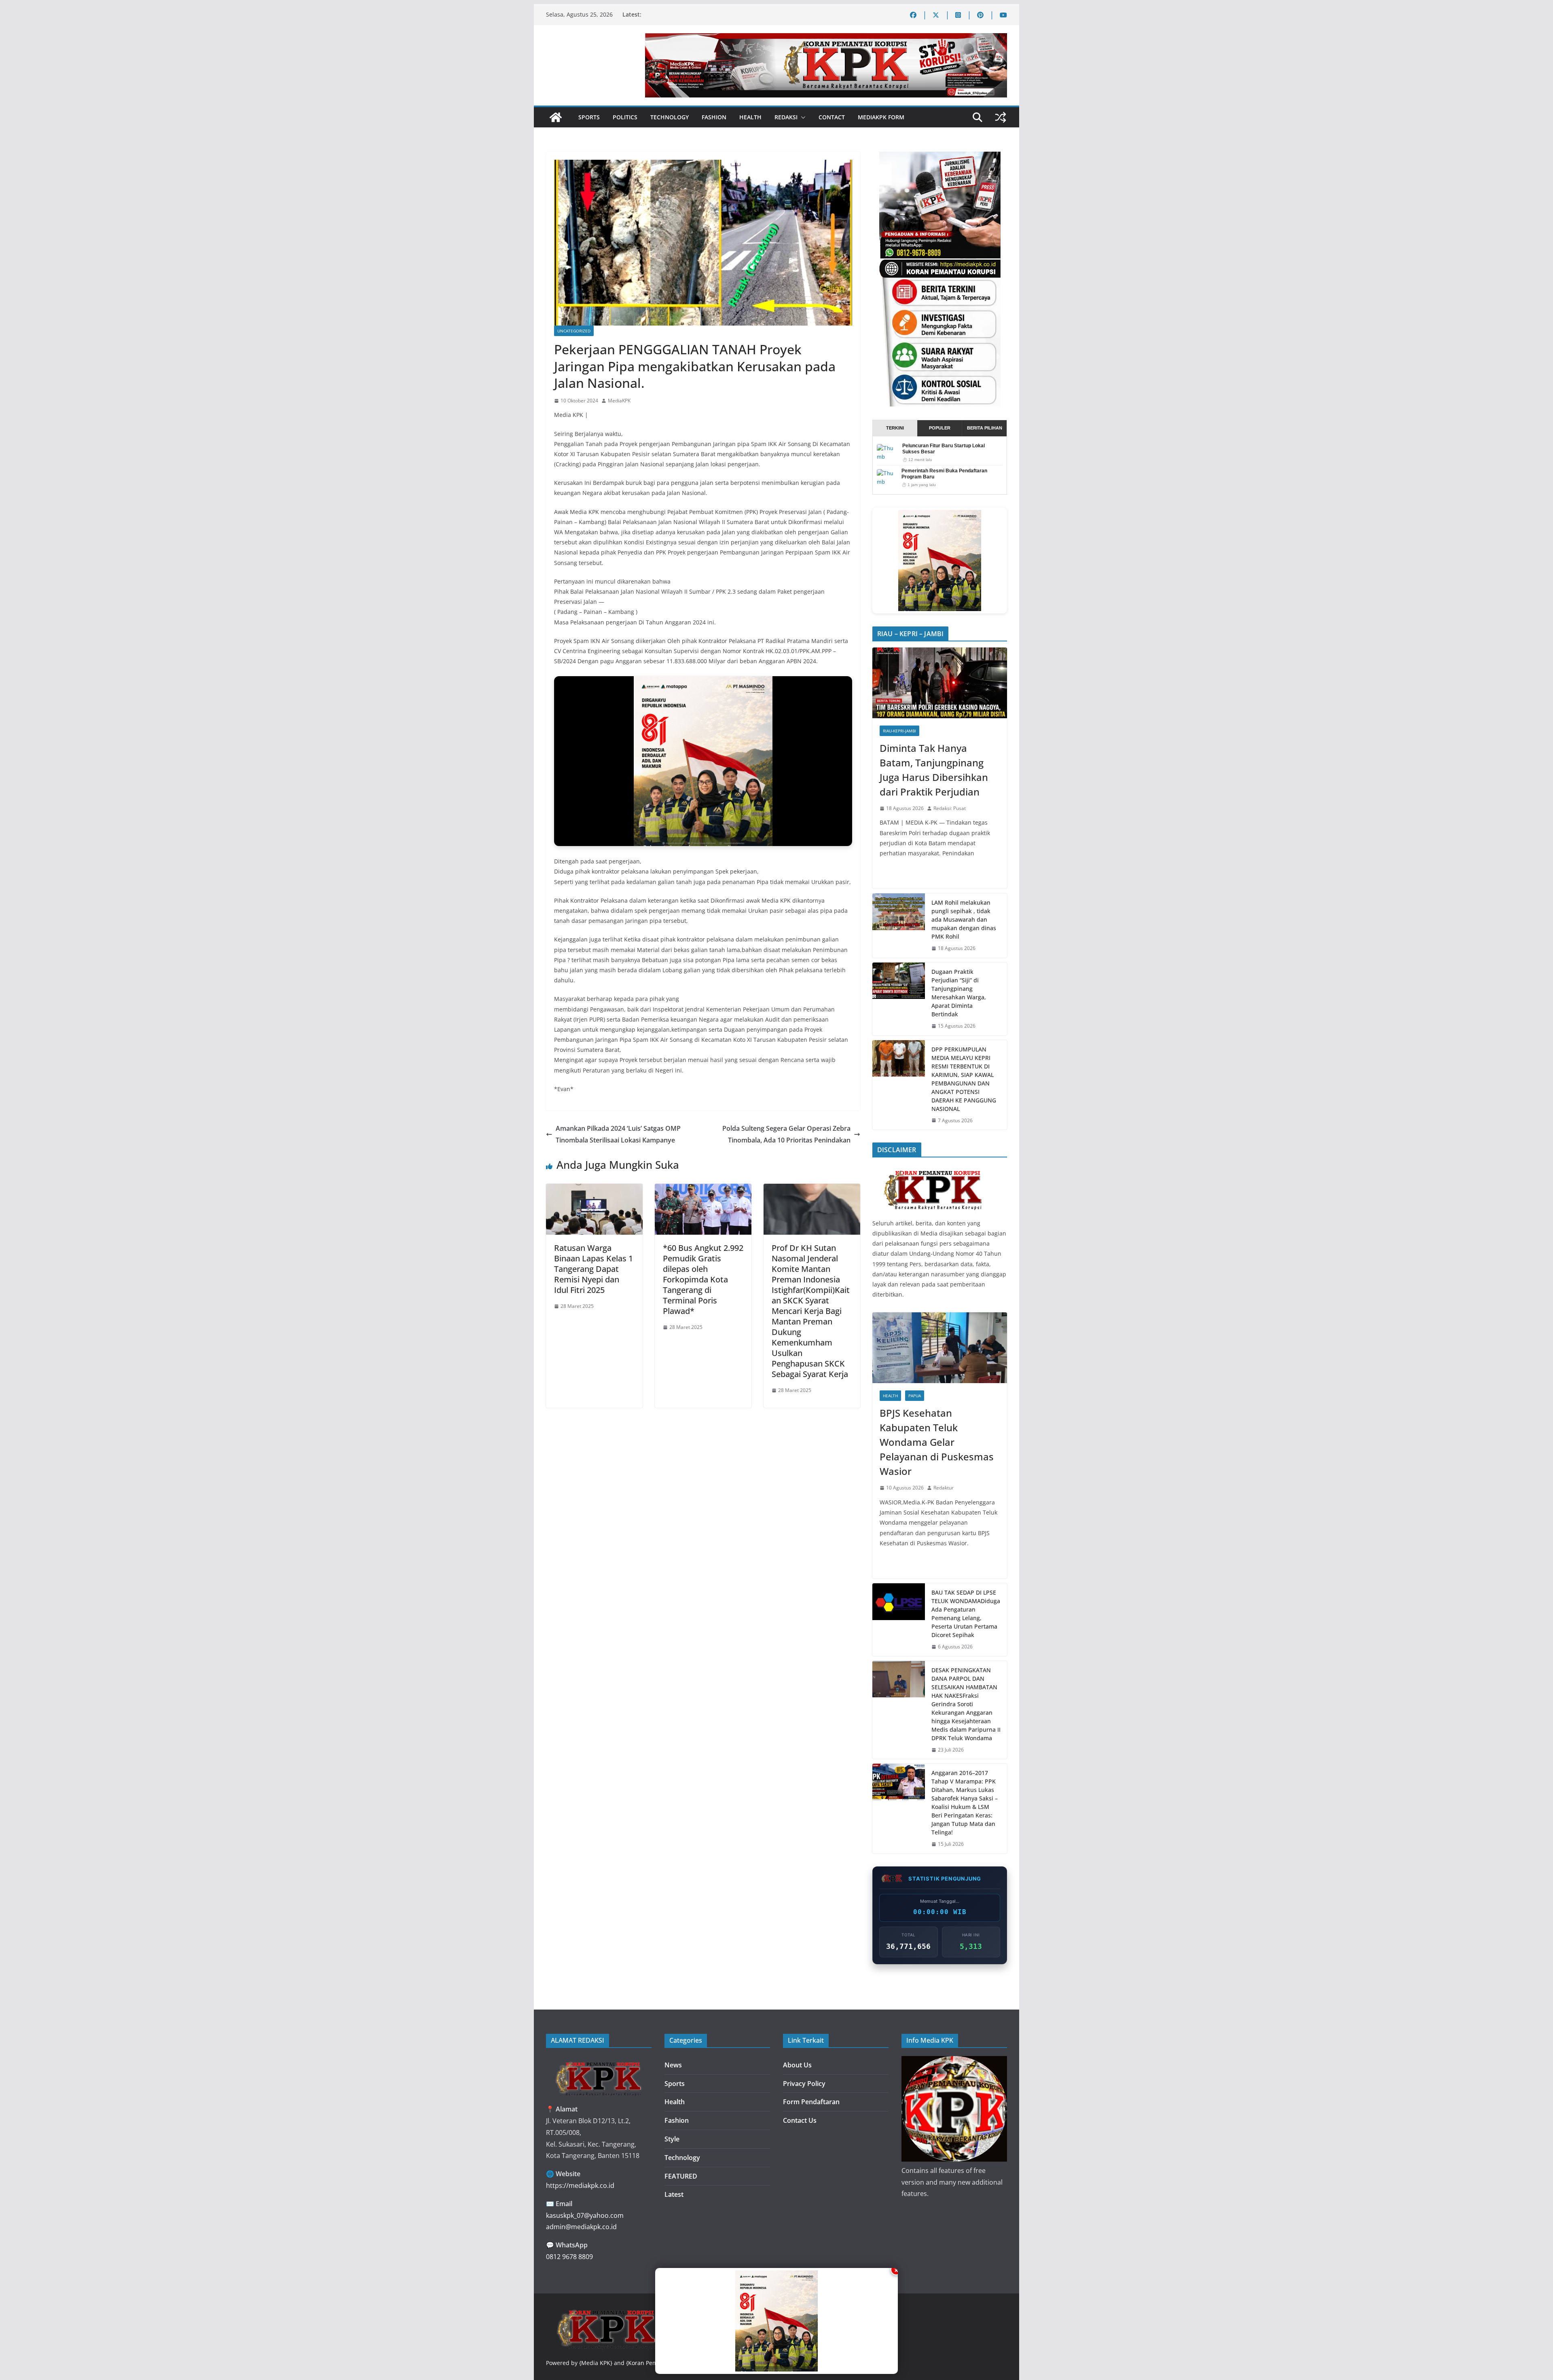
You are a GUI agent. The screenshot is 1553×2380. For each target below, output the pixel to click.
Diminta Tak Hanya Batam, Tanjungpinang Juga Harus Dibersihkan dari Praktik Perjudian (934, 770)
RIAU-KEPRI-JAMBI (899, 731)
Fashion (714, 117)
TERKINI (895, 428)
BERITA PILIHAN (985, 428)
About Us (797, 2065)
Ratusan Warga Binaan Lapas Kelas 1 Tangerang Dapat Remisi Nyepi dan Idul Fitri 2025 (593, 1269)
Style (672, 2139)
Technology (670, 117)
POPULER (940, 428)
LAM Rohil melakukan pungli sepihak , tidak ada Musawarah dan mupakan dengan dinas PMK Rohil (964, 919)
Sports (589, 117)
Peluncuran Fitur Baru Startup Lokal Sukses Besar (944, 449)
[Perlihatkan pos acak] (1001, 117)
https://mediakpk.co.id (580, 2185)
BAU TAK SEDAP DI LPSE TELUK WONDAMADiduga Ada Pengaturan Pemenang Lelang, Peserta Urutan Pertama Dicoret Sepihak (966, 1614)
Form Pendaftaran (811, 2102)
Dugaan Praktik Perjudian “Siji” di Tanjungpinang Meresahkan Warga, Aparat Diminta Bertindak (959, 993)
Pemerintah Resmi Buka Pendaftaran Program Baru (944, 474)
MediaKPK (619, 401)
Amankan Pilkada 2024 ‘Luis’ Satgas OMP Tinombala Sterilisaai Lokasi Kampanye (618, 1134)
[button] (802, 117)
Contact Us (800, 2120)
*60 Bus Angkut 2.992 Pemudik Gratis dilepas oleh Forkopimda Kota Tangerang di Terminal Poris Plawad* (703, 1279)
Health (750, 117)
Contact (832, 117)
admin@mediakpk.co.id (581, 2227)
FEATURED (681, 2176)
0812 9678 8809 (569, 2257)
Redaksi (786, 117)
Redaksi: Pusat (950, 808)
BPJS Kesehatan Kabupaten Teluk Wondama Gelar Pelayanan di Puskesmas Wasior (937, 1442)
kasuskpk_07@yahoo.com (585, 2215)
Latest (674, 2194)
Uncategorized (574, 331)
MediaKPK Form (881, 117)
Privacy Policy (804, 2084)
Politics (625, 117)
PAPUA (915, 1396)
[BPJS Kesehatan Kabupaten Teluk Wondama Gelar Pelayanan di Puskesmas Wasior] (940, 1348)
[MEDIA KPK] (933, 1169)
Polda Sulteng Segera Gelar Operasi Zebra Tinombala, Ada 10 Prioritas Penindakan (786, 1134)
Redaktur (944, 1488)
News (673, 2065)
